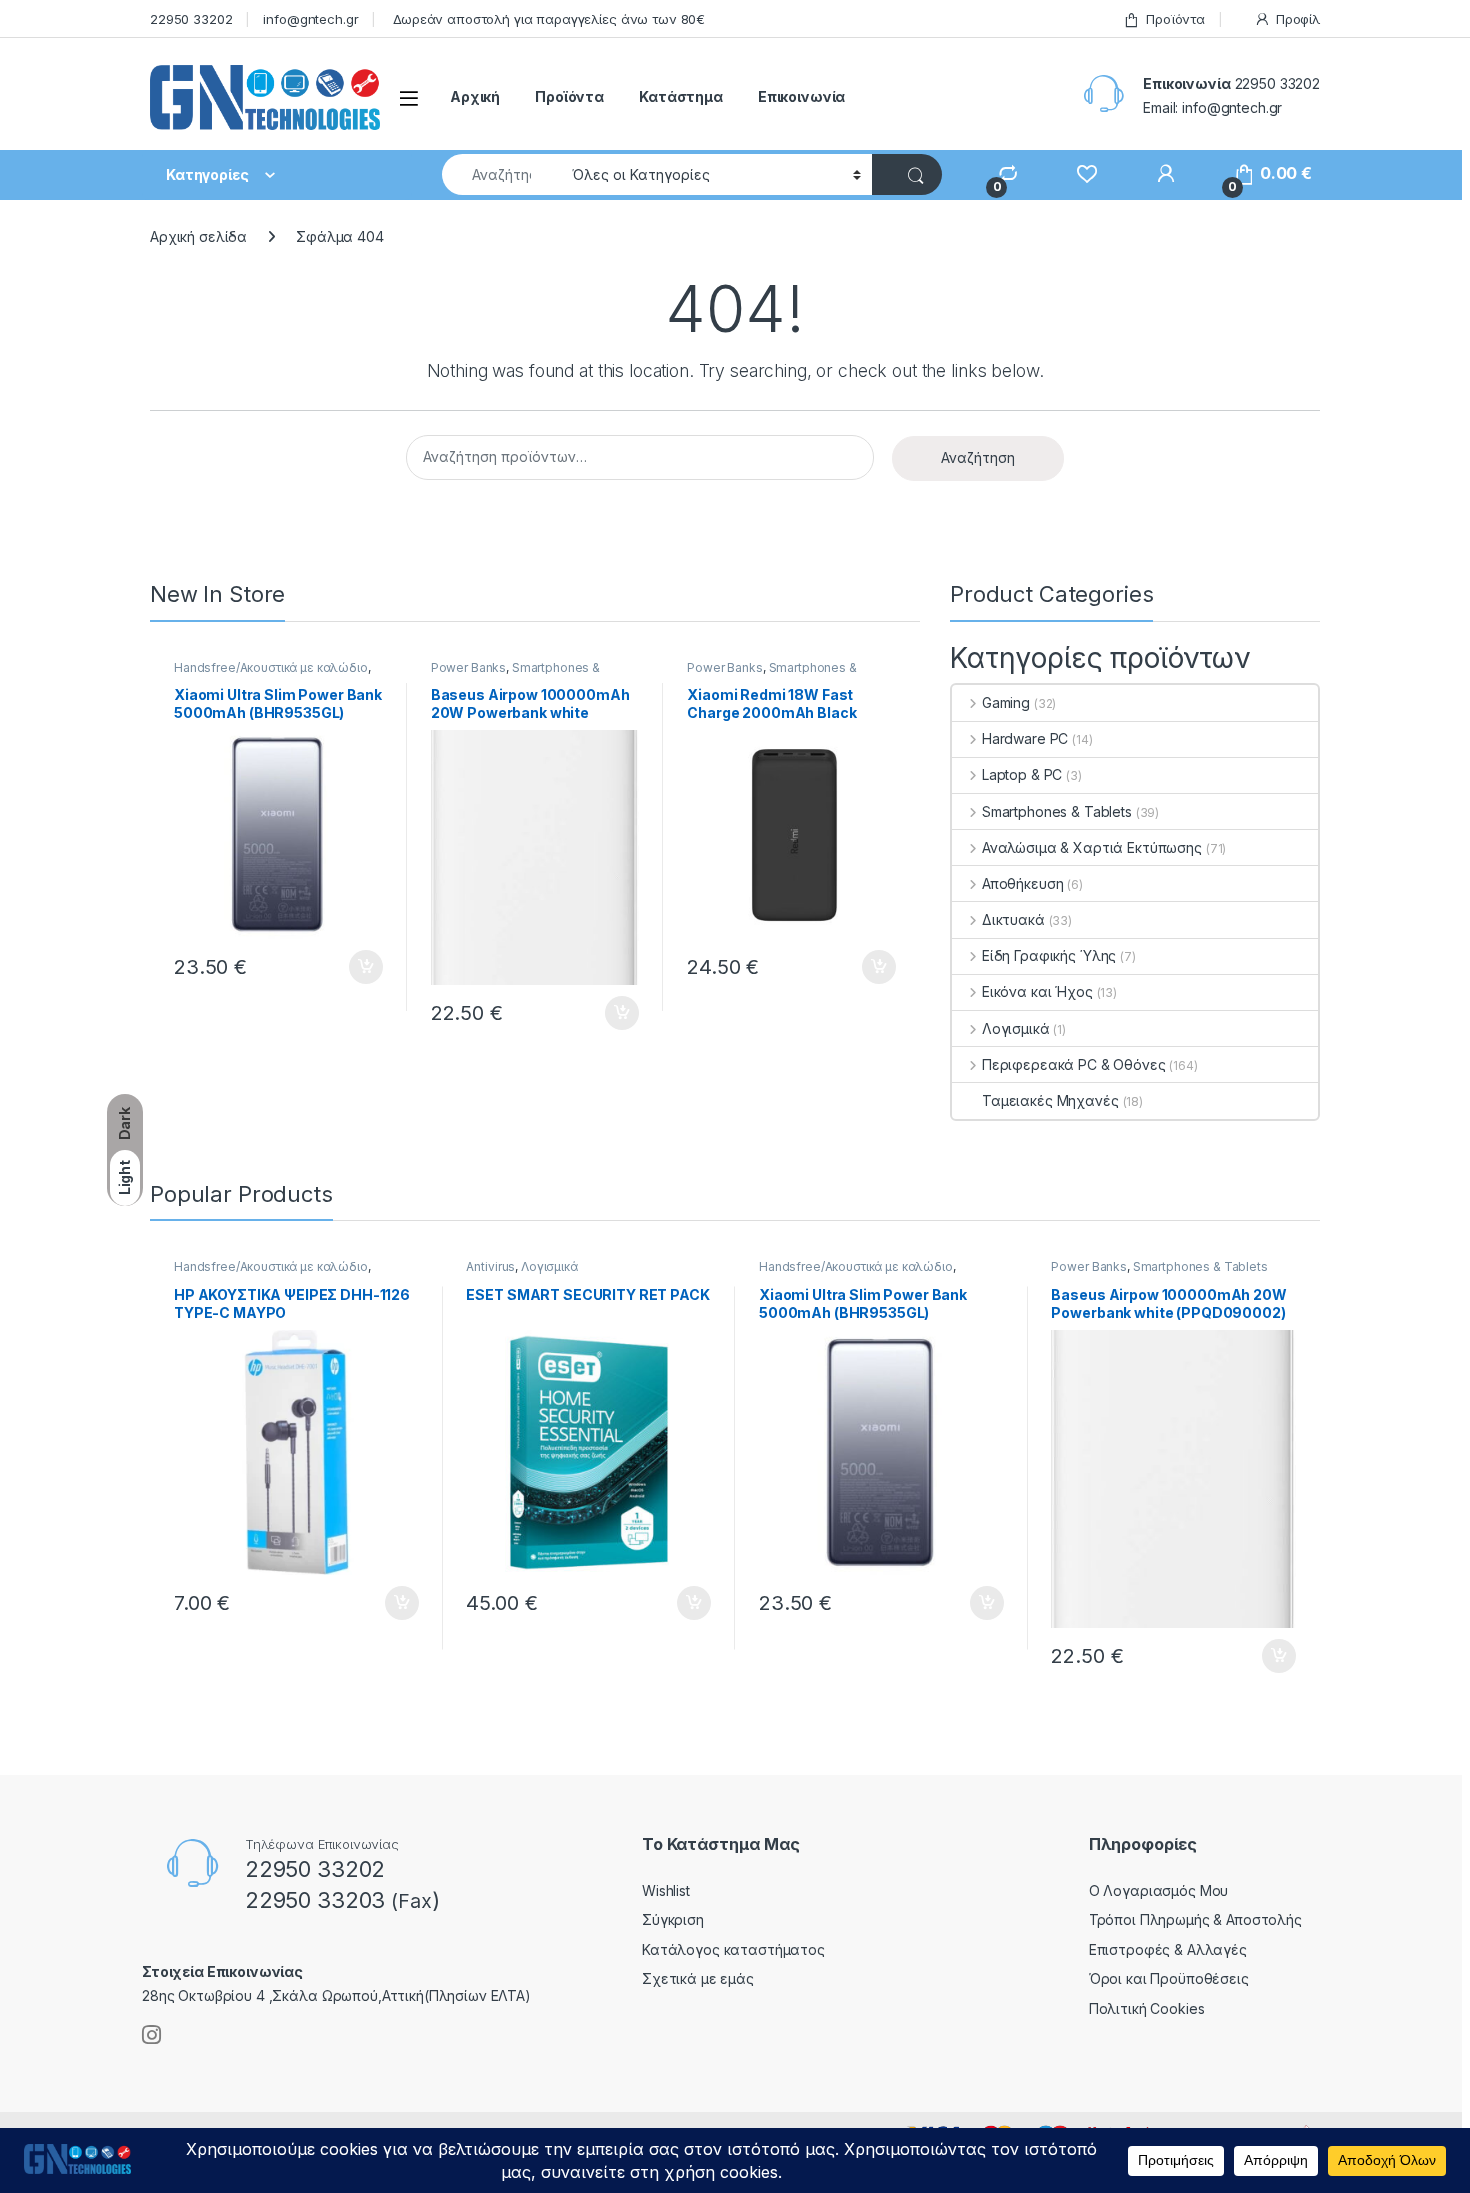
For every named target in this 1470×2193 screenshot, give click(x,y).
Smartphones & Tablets (515, 674)
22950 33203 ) (342, 1900)
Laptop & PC (1022, 774)
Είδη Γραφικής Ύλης (1049, 955)
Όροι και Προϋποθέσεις (1169, 1978)
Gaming (1006, 702)
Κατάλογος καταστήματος (733, 1949)
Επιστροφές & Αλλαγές (1168, 1949)
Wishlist (666, 1890)
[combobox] (501, 174)
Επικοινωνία (801, 96)
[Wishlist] (1077, 173)
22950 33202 (191, 19)
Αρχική (475, 96)
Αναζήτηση (978, 457)
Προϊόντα (1175, 19)
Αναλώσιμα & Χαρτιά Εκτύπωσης (1092, 847)
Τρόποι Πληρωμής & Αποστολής (1195, 1919)
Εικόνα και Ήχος (1037, 991)
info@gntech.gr (310, 19)
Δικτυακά (1013, 919)
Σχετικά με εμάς (698, 1978)
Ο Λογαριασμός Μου (1159, 1890)
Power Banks (468, 667)
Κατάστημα (681, 96)
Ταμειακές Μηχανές (1050, 1100)
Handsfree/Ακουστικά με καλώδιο (271, 667)
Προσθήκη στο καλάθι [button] (349, 967)
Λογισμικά (1016, 1028)
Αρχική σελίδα (198, 236)
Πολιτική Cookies (1147, 2008)
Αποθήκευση (1022, 883)
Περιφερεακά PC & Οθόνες (1074, 1064)
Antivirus (490, 1266)
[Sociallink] (151, 2035)
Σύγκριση (673, 1919)
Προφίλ (1298, 19)
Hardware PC (1025, 738)
